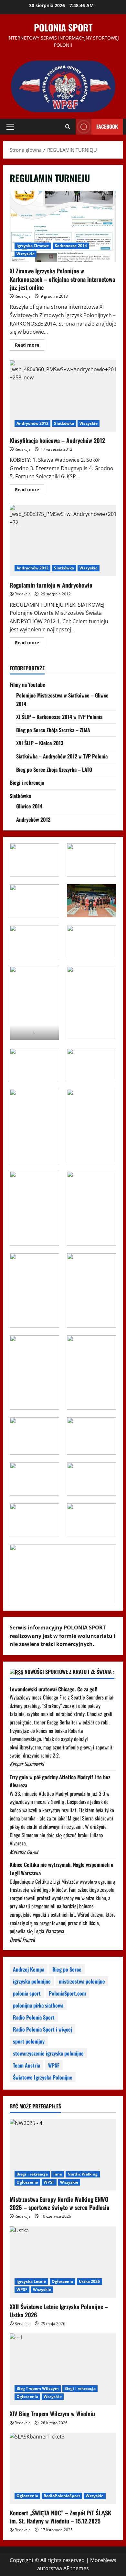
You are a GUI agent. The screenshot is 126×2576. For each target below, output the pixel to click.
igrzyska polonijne (32, 1981)
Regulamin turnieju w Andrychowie (63, 541)
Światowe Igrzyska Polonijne (43, 2077)
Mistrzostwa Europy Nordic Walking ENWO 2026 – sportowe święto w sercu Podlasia (59, 2203)
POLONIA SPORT (63, 27)
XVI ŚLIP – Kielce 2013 (40, 743)
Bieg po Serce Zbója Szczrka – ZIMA (53, 730)
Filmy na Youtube (27, 685)
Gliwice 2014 (29, 806)
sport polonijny (29, 2041)
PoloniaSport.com (67, 1993)
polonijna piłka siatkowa (38, 2005)
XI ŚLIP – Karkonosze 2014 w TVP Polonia (59, 717)
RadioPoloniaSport (62, 2496)
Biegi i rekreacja (27, 782)
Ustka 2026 (89, 2281)
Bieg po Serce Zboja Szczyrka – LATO (54, 769)
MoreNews (103, 2560)
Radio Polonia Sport (34, 2017)
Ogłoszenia (27, 2182)
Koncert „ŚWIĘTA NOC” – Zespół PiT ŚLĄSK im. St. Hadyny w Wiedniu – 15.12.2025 (60, 2517)
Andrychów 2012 (32, 423)
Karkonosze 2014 (71, 246)
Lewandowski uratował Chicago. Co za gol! (53, 1689)
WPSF (54, 2065)
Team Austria (26, 2065)
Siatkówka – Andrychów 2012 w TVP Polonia (62, 756)
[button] (10, 127)
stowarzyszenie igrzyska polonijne (48, 2053)
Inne (58, 2174)
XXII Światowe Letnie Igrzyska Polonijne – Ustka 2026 (59, 2311)
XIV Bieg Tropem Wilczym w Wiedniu (52, 2414)
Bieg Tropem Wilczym (38, 2388)
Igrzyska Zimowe (33, 246)
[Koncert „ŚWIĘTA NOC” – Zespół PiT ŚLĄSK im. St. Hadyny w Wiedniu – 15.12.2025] (63, 2468)
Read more (30, 346)
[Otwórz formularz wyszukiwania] (68, 127)
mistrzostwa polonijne (82, 1981)
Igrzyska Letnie (31, 2281)
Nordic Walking (83, 2174)
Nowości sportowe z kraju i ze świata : (69, 1672)
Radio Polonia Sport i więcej (42, 2029)
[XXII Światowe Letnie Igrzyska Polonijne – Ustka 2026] (63, 2262)
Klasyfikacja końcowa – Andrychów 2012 (63, 396)
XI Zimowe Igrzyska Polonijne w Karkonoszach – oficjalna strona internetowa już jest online (63, 226)
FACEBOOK (107, 126)
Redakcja (23, 296)
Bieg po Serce (67, 1969)
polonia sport (27, 1993)
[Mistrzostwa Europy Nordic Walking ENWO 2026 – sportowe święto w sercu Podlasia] (63, 2155)
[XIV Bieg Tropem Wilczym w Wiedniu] (63, 2369)
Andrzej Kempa (29, 1969)
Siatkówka (64, 423)
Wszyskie (26, 254)
